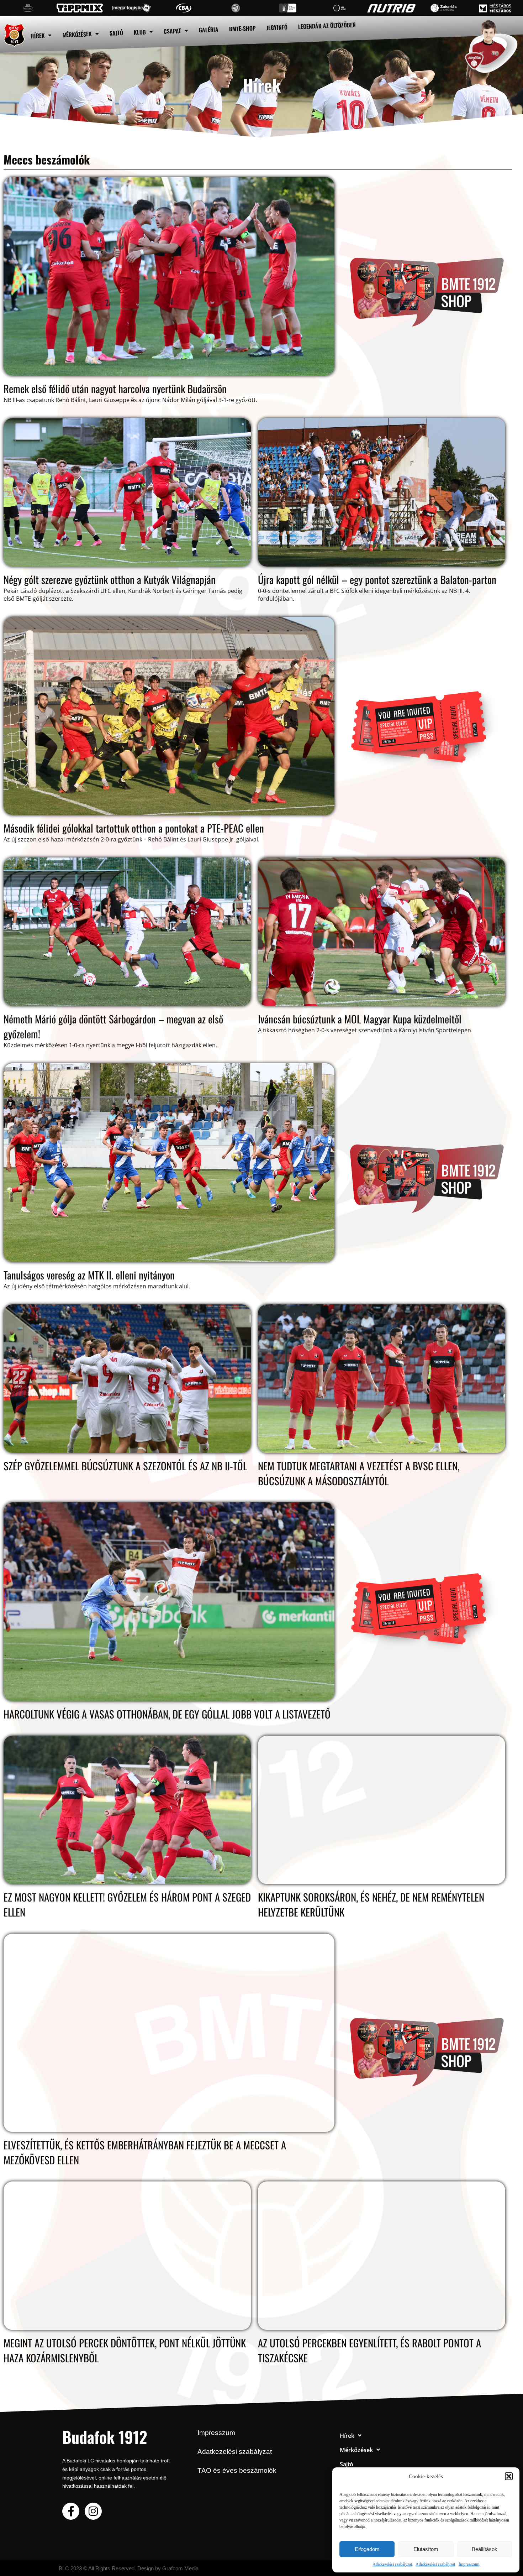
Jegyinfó (277, 27)
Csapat (173, 31)
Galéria (209, 30)
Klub (140, 32)
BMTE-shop (243, 29)
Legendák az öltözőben (327, 26)
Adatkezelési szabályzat (392, 2564)
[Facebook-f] (71, 2511)
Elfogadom (367, 2549)
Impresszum (469, 2564)
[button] (509, 2476)
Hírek (38, 36)
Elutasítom (426, 2549)
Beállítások (485, 2549)
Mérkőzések (77, 34)
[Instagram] (93, 2511)
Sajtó (117, 33)
